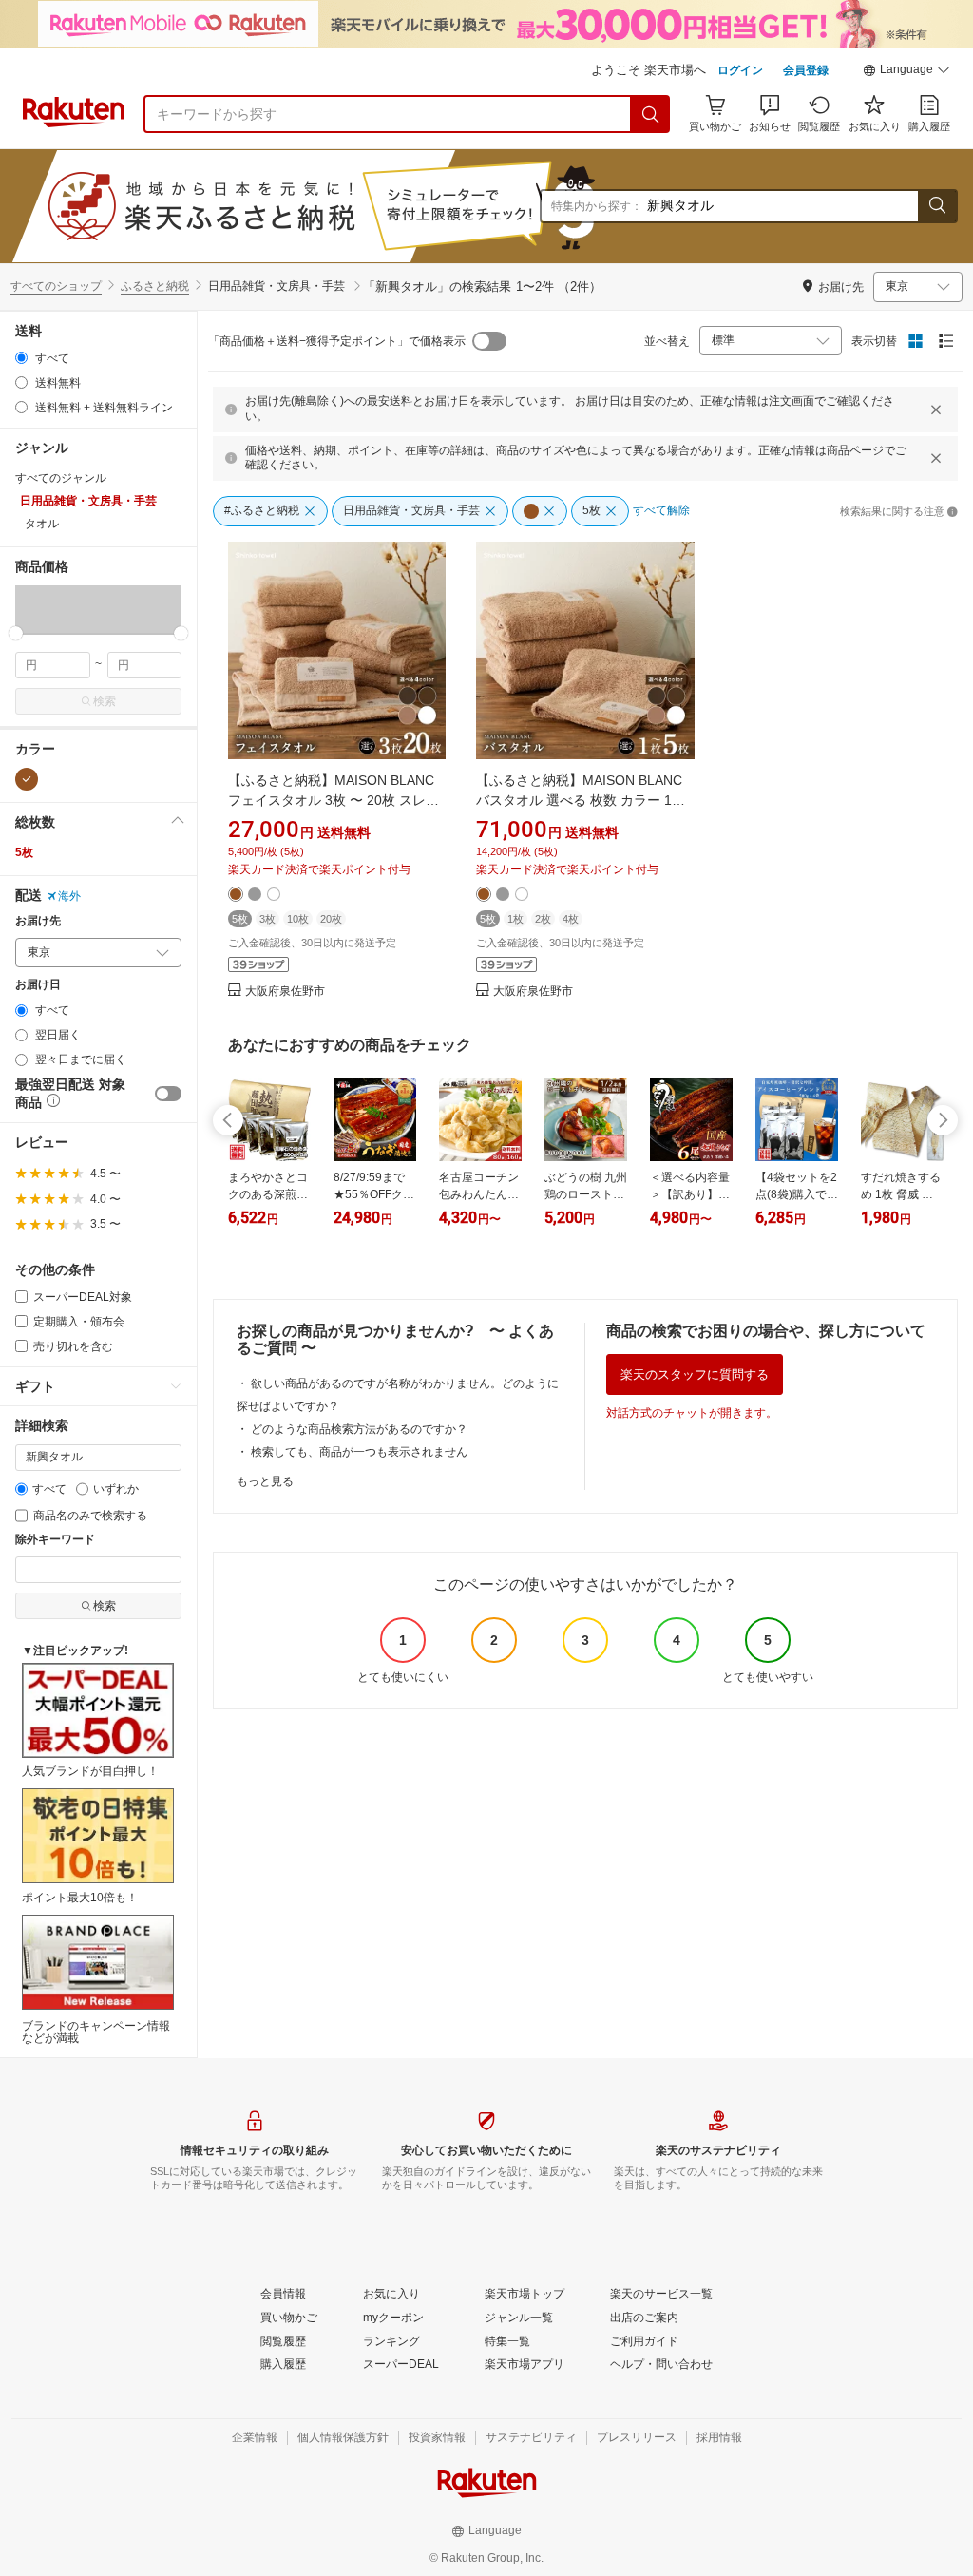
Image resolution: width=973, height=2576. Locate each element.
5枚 (24, 852)
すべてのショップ (56, 286)
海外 (69, 896)
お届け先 (38, 921)
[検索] (651, 114)
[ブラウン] (27, 779)
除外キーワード (55, 1540)
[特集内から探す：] (937, 206)
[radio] (21, 358)
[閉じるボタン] (936, 410)
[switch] (168, 1094)
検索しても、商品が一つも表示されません (359, 1452)
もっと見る (265, 1481)
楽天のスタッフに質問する (695, 1374)
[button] (906, 72)
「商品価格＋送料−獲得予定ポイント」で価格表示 (337, 341)
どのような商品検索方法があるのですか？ (359, 1429)
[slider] (16, 633)
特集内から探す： (597, 206)
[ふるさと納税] (365, 206)
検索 (105, 701)
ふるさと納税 (155, 286)
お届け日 (38, 985)
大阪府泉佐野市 (285, 992)
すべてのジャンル (61, 478)
